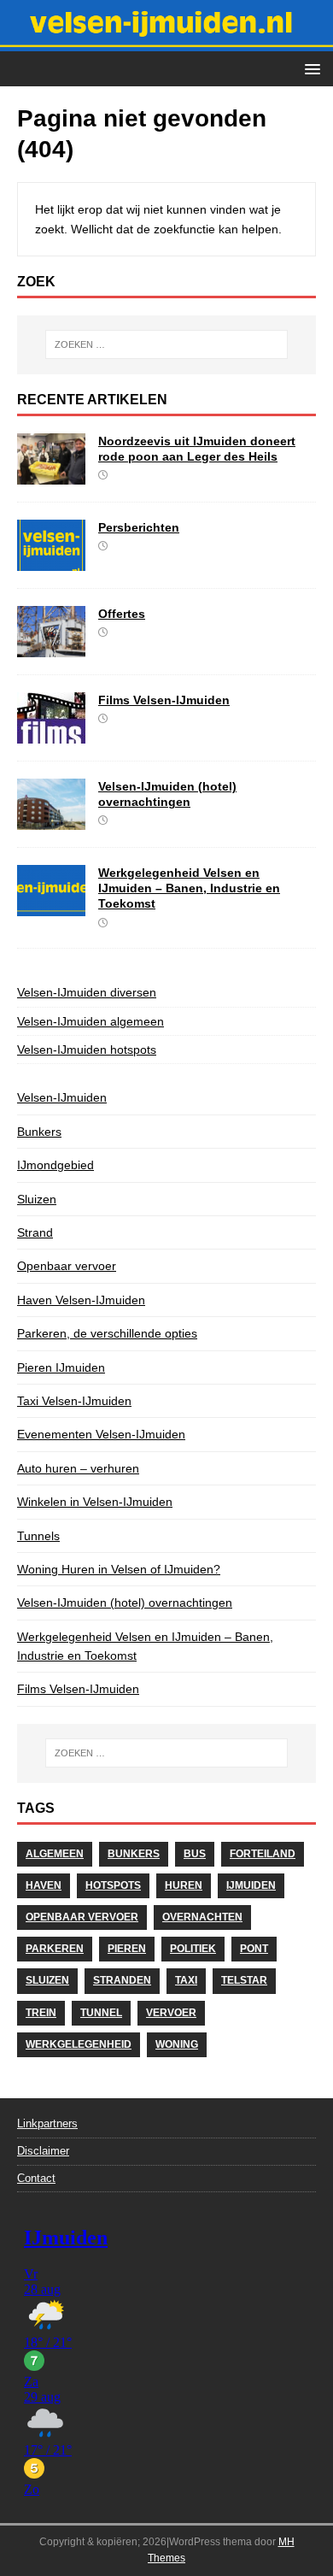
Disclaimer (43, 2151)
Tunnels (38, 1536)
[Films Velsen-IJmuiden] (51, 734)
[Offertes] (51, 648)
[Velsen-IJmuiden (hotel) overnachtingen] (51, 820)
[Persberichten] (51, 562)
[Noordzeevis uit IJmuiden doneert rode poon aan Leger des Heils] (51, 475)
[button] (310, 68)
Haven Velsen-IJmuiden (81, 1300)
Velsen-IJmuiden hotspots (87, 1050)
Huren (184, 1885)
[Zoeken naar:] (167, 344)
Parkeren (55, 1949)
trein (41, 2013)
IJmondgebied (55, 1165)
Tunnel (101, 2013)
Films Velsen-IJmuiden (164, 700)
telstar (244, 1980)
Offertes (122, 614)
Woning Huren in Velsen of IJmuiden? (119, 1569)
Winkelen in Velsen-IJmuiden (95, 1502)
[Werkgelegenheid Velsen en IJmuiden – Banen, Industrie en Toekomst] (51, 907)
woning (177, 2044)
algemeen (55, 1854)
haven (44, 1885)
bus (195, 1854)
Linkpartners (47, 2123)
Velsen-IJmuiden (62, 1097)
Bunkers (39, 1132)
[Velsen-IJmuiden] (166, 41)
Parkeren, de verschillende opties (107, 1333)
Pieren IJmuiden (61, 1367)
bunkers (134, 1854)
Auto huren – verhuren (78, 1468)
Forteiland (263, 1854)
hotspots (113, 1885)
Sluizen (37, 1199)
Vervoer (171, 2013)
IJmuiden (251, 1885)
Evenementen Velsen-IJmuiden (101, 1434)
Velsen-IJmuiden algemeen (91, 1021)
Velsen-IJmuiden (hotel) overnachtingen (125, 1603)
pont (254, 1949)
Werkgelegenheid (79, 2044)
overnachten (202, 1917)
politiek (193, 1949)
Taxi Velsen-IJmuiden (74, 1401)
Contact (36, 2178)
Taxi (186, 1980)
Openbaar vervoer (67, 1266)
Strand (35, 1232)
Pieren (127, 1949)
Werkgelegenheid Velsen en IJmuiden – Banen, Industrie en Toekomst (189, 888)
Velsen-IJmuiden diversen (87, 992)
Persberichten (139, 527)
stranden (122, 1980)
